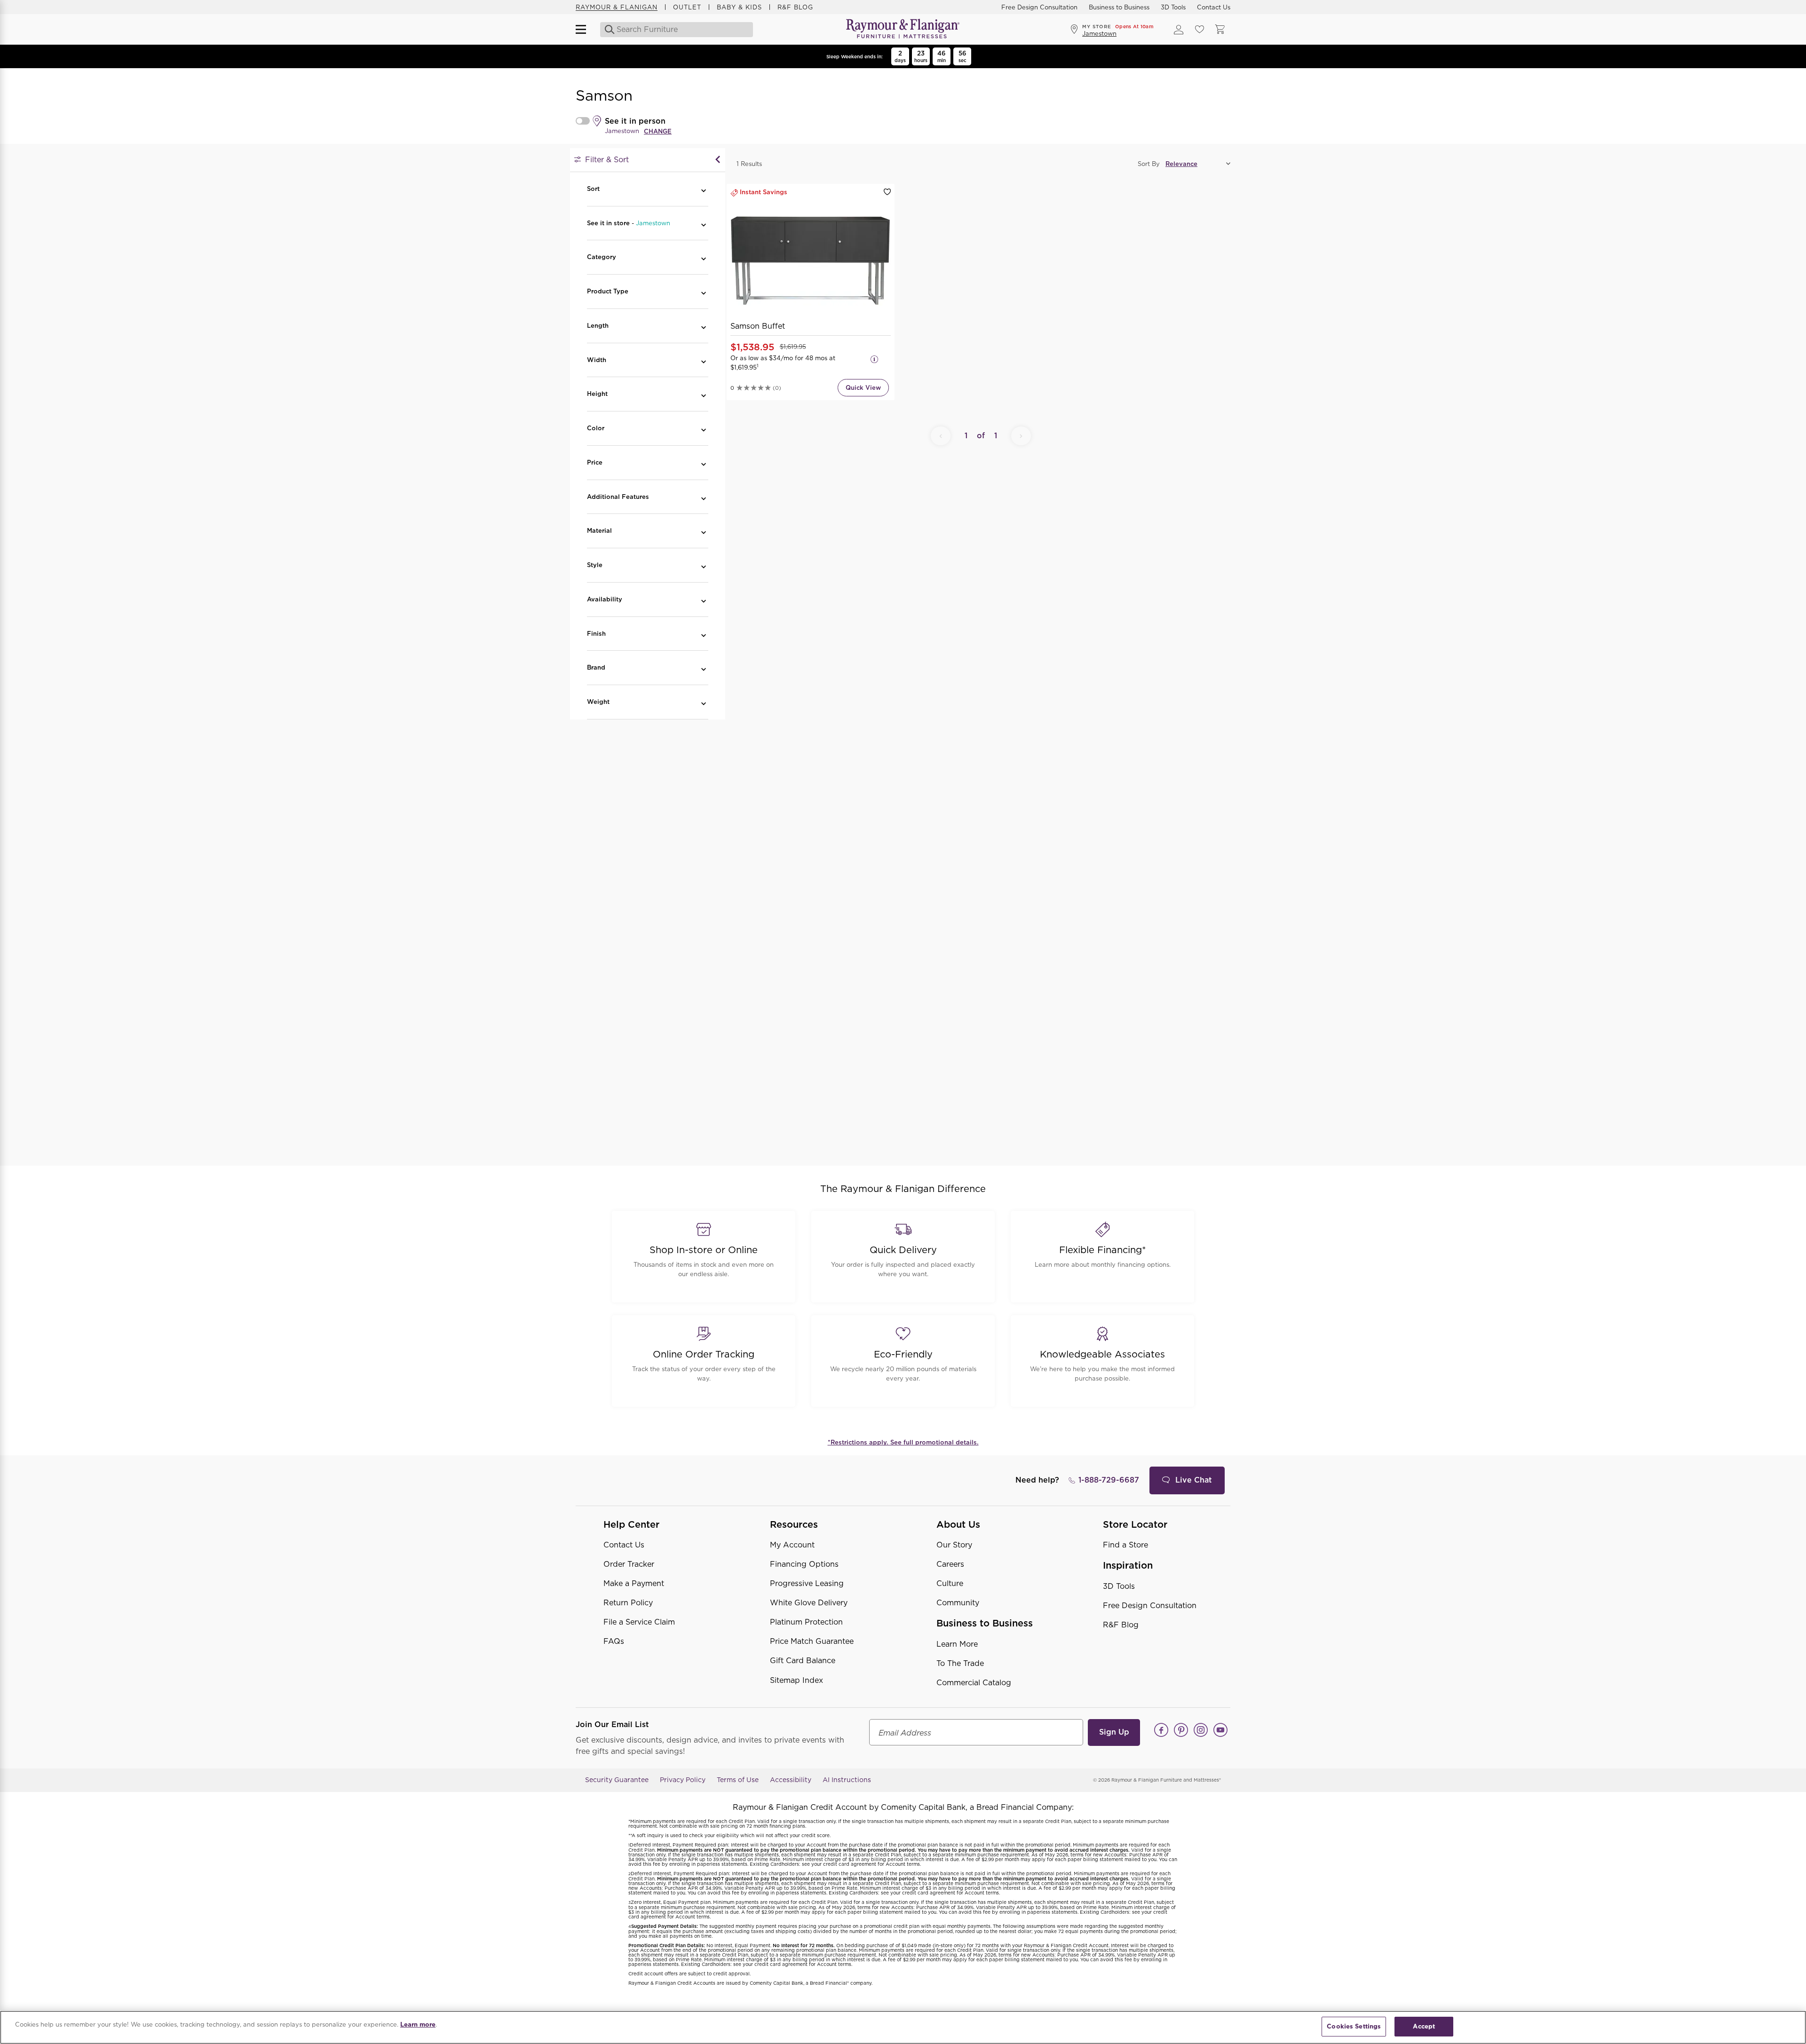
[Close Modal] (718, 160)
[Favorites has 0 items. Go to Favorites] (1199, 30)
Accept (1424, 2026)
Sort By (1149, 164)
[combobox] (677, 30)
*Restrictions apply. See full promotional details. (903, 1442)
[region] (903, 2027)
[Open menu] (585, 30)
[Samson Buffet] (811, 261)
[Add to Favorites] (887, 192)
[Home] (903, 29)
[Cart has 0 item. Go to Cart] (1220, 30)
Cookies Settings (1354, 2026)
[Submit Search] (607, 30)
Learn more (418, 2024)
